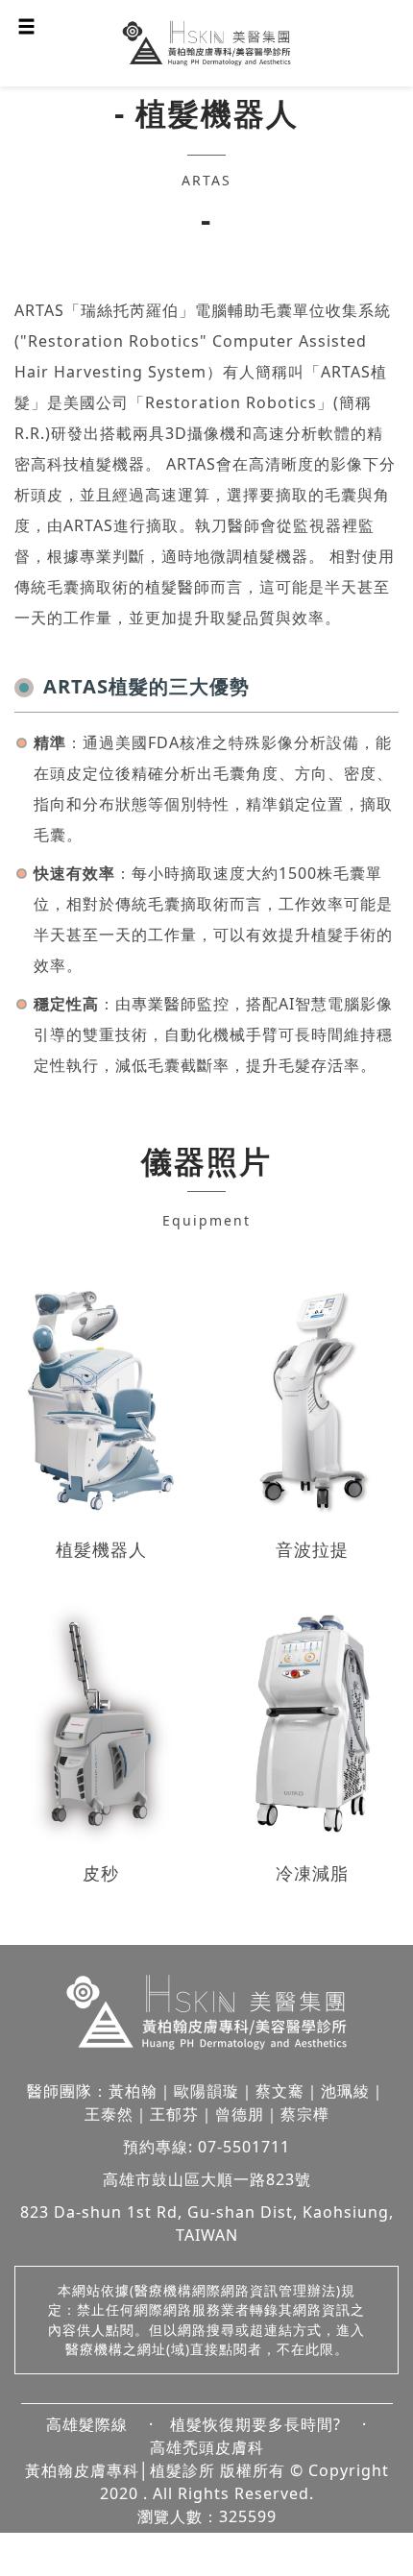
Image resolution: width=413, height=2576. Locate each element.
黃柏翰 (133, 2091)
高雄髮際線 (87, 2424)
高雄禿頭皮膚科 (207, 2447)
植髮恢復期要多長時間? (255, 2424)
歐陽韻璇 (206, 2091)
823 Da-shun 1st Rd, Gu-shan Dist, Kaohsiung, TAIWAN (207, 2224)
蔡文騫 (280, 2091)
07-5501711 (244, 2147)
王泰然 (109, 2114)
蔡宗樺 (305, 2114)
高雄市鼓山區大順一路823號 (207, 2179)
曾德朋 (240, 2114)
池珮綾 (345, 2091)
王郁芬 (174, 2114)
